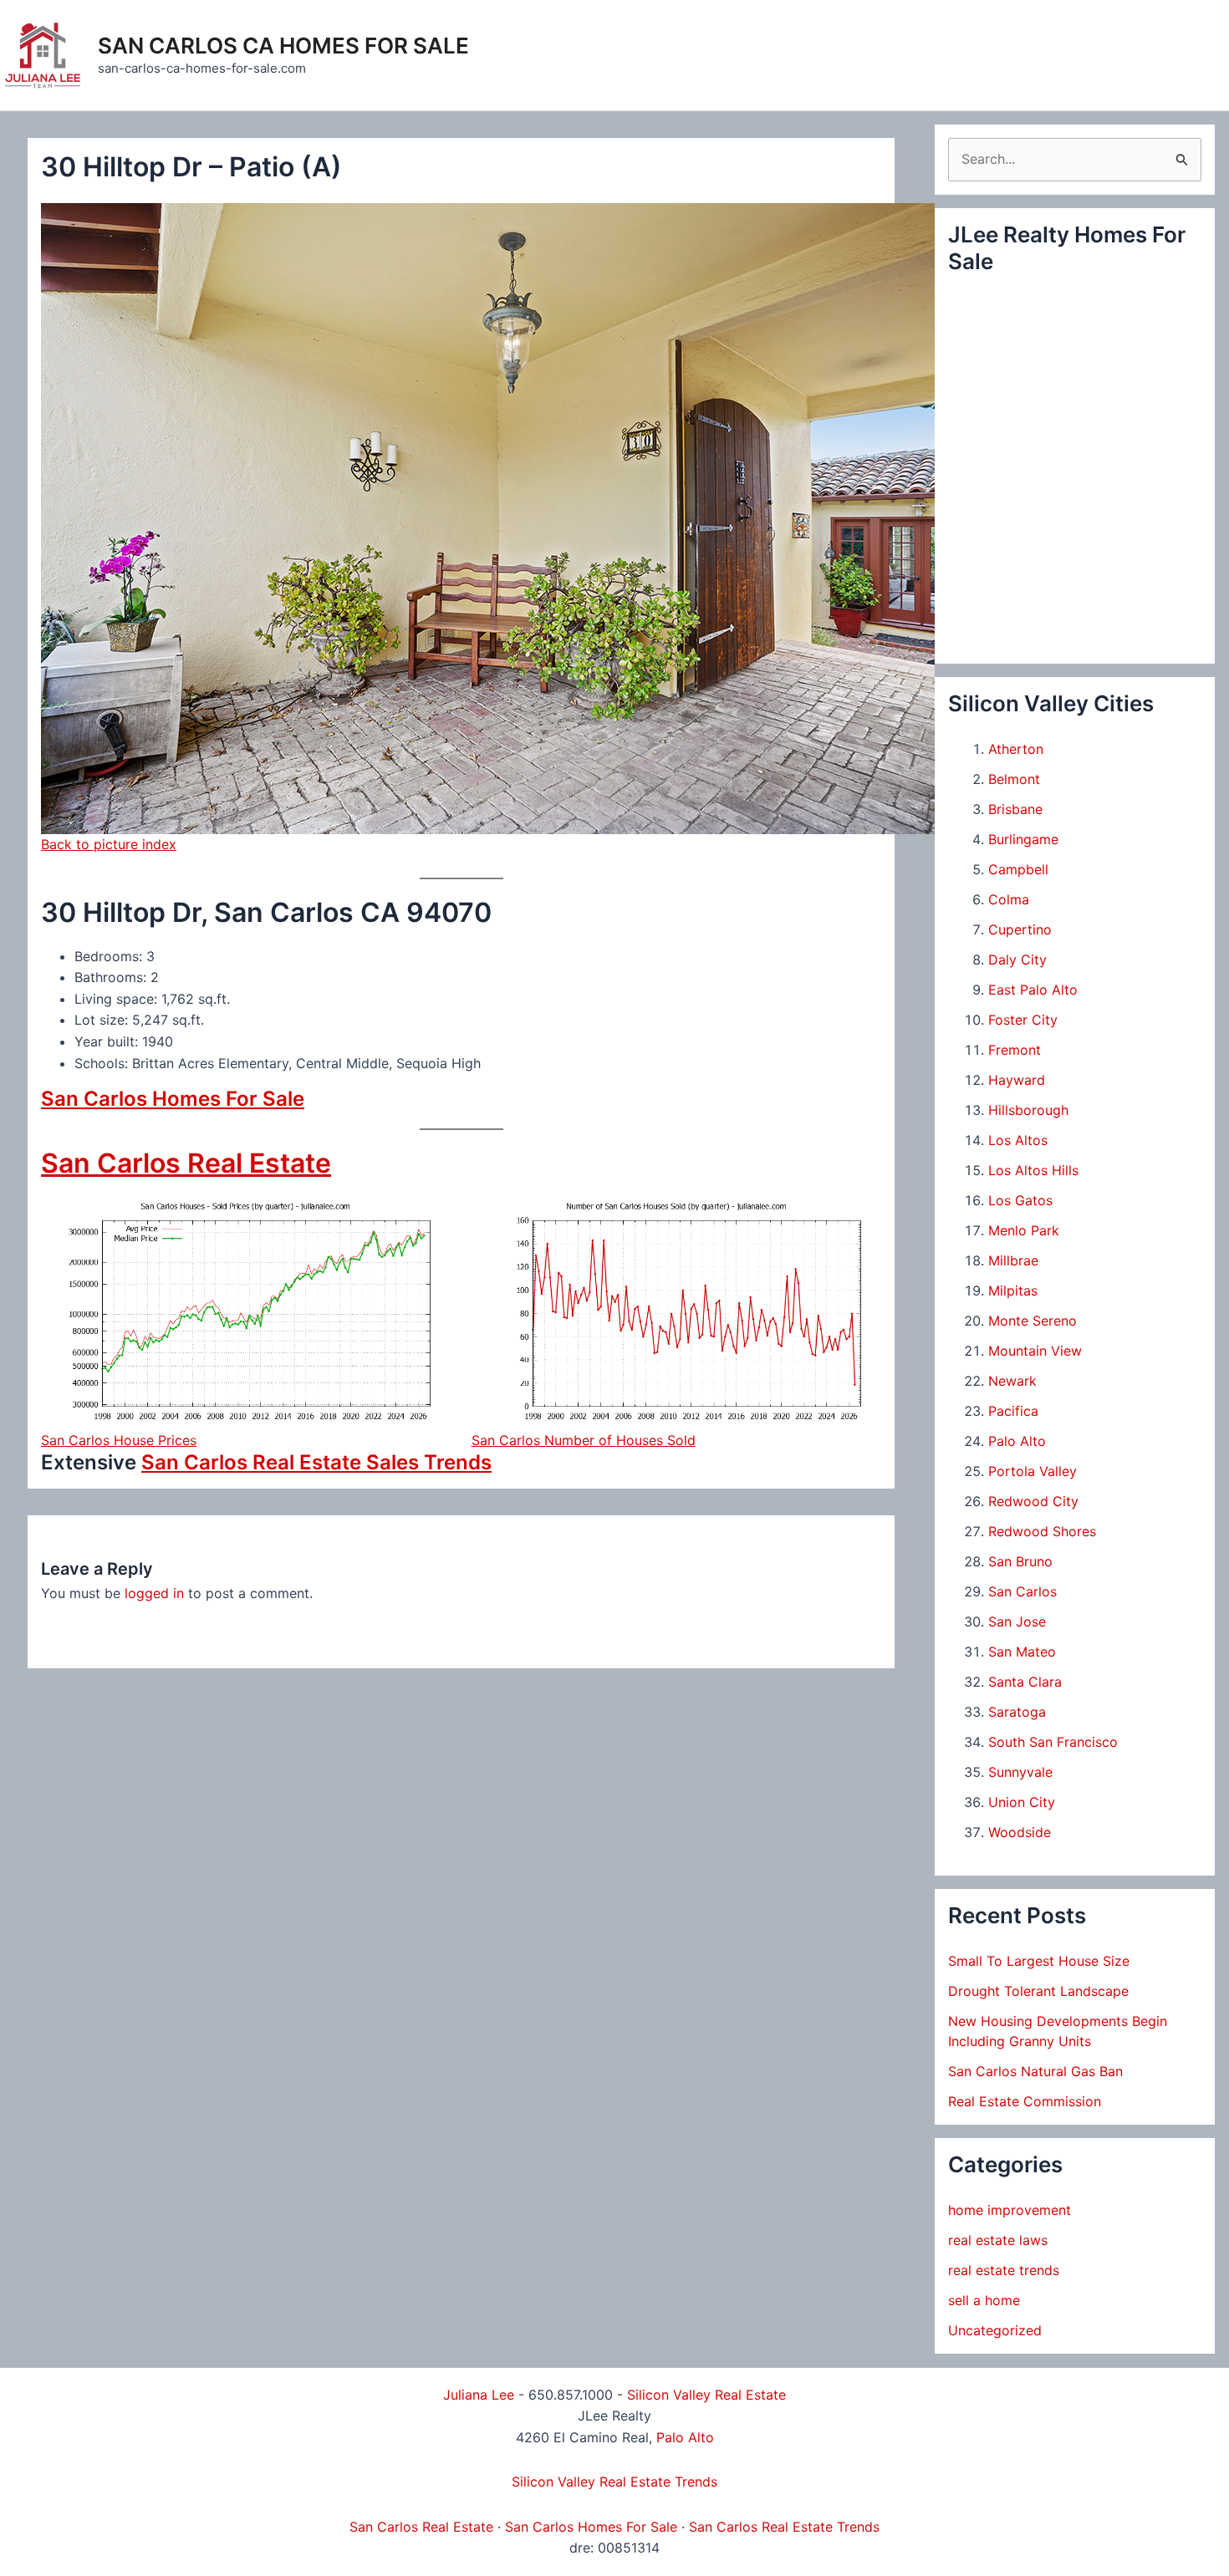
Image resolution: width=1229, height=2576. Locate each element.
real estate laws (998, 2240)
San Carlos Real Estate (186, 1163)
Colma (1009, 899)
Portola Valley (1033, 1471)
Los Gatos (1020, 1200)
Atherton (1016, 749)
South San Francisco (1053, 1742)
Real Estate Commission (1025, 2101)
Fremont (1015, 1050)
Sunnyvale (1020, 1772)
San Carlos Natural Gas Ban (1035, 2071)
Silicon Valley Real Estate (706, 2395)
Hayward (1017, 1080)
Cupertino (1020, 929)
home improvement (1010, 2210)
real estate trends (1004, 2270)
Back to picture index (109, 844)
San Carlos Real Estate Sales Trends (316, 1462)
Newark (1012, 1381)
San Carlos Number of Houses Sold (584, 1440)
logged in (154, 1593)
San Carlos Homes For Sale (173, 1099)
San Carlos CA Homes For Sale (283, 46)
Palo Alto (1017, 1441)
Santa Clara (1025, 1682)
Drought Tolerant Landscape (1038, 1991)
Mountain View (1035, 1351)
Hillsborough (1028, 1110)
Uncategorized (995, 2330)
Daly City (1017, 960)
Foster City (1023, 1020)
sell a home (984, 2300)
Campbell (1018, 869)
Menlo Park (1024, 1230)
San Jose (1017, 1621)
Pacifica (1013, 1411)
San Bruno (1020, 1561)
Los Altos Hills (1033, 1170)
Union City (1022, 1802)
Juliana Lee (479, 2395)
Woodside (1020, 1832)
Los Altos (1018, 1140)
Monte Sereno (1033, 1321)
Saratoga (1017, 1712)
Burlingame (1023, 839)
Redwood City (1033, 1501)
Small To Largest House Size (1039, 1961)
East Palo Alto (1033, 990)
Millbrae (1013, 1260)
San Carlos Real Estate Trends (784, 2527)
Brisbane (1015, 809)
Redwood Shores (1042, 1531)
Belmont (1014, 779)
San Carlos (1022, 1591)
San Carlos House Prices (119, 1440)
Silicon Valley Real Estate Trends (614, 2482)
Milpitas (1013, 1291)
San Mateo (1022, 1652)
